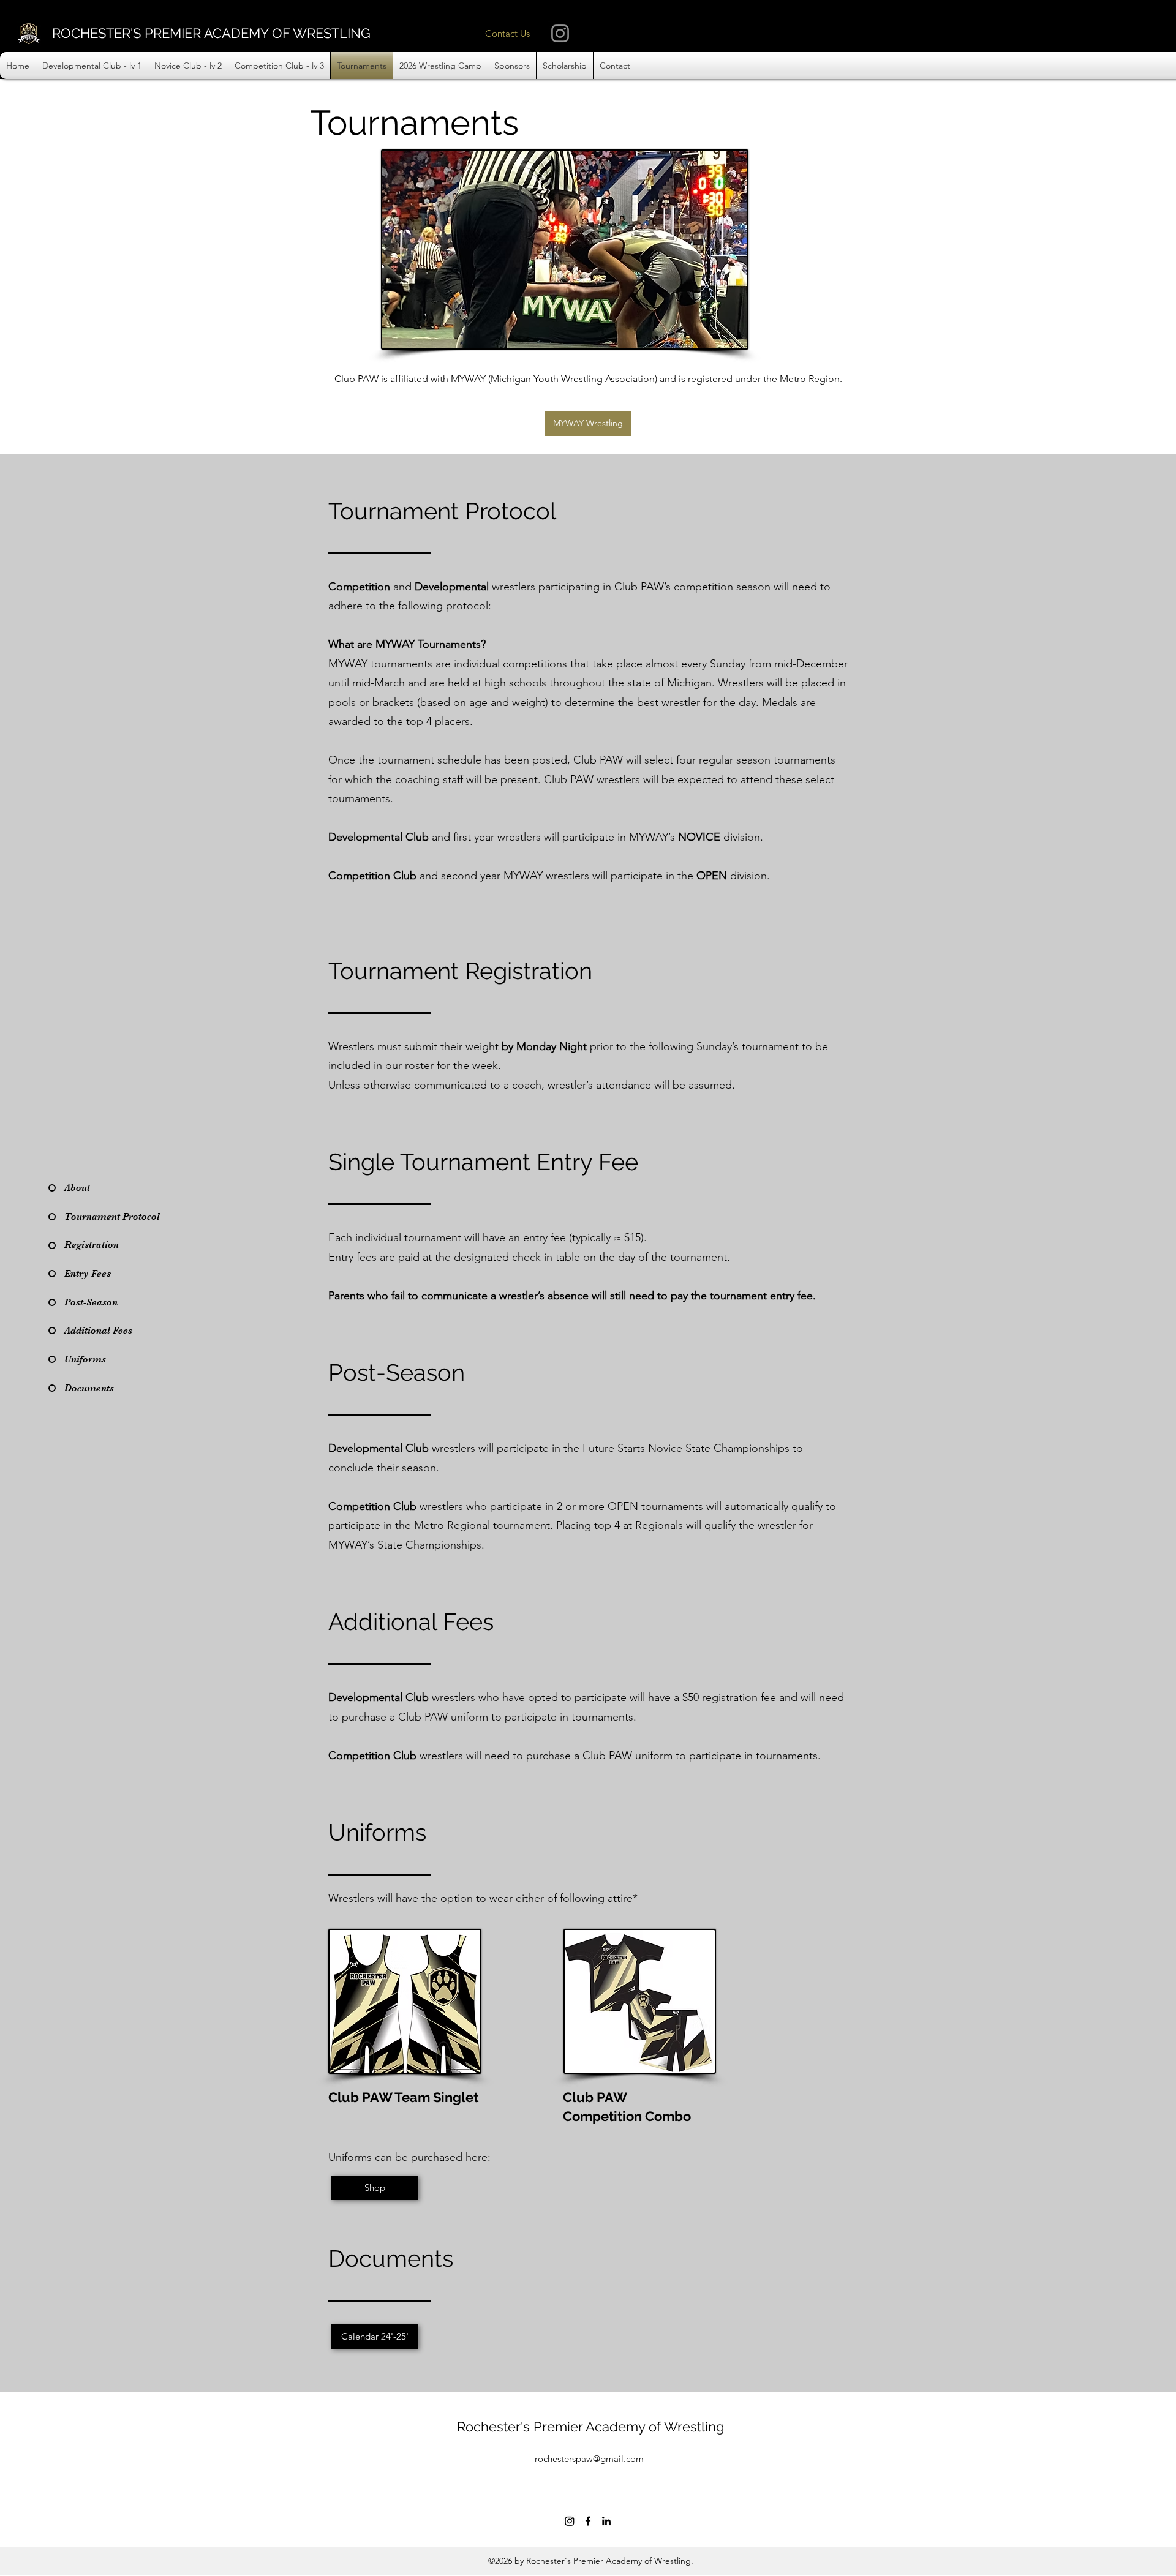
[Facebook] (588, 2521)
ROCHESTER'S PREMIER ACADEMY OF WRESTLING (211, 33)
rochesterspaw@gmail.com (589, 2459)
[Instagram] (560, 33)
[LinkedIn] (606, 2521)
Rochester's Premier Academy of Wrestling (591, 2427)
